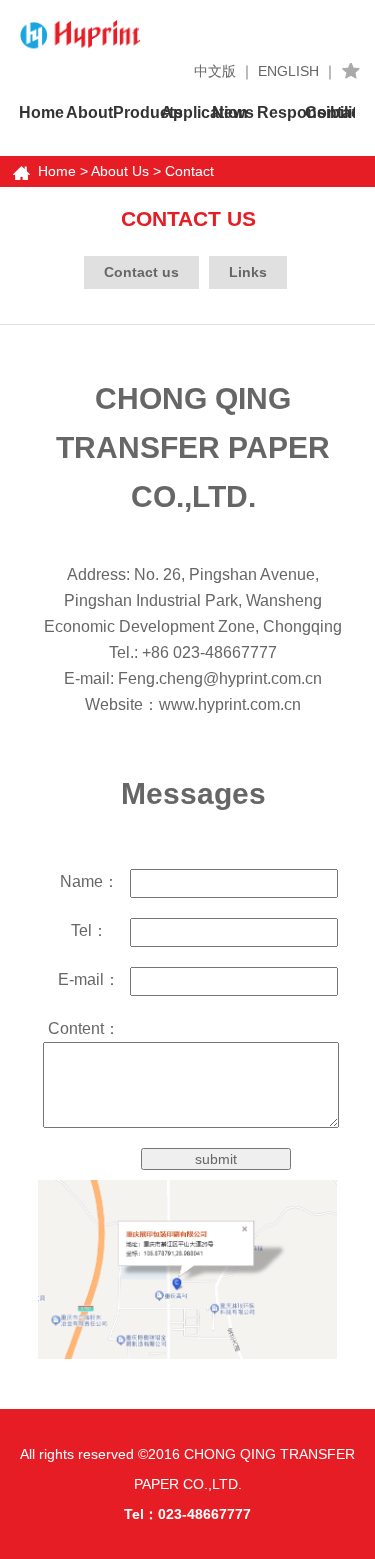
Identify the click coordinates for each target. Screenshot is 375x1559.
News (233, 112)
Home (41, 112)
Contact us (141, 272)
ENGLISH (288, 71)
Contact (329, 112)
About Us (120, 171)
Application (185, 112)
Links (248, 272)
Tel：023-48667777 (187, 1514)
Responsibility (281, 112)
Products (137, 112)
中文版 (215, 71)
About (89, 112)
